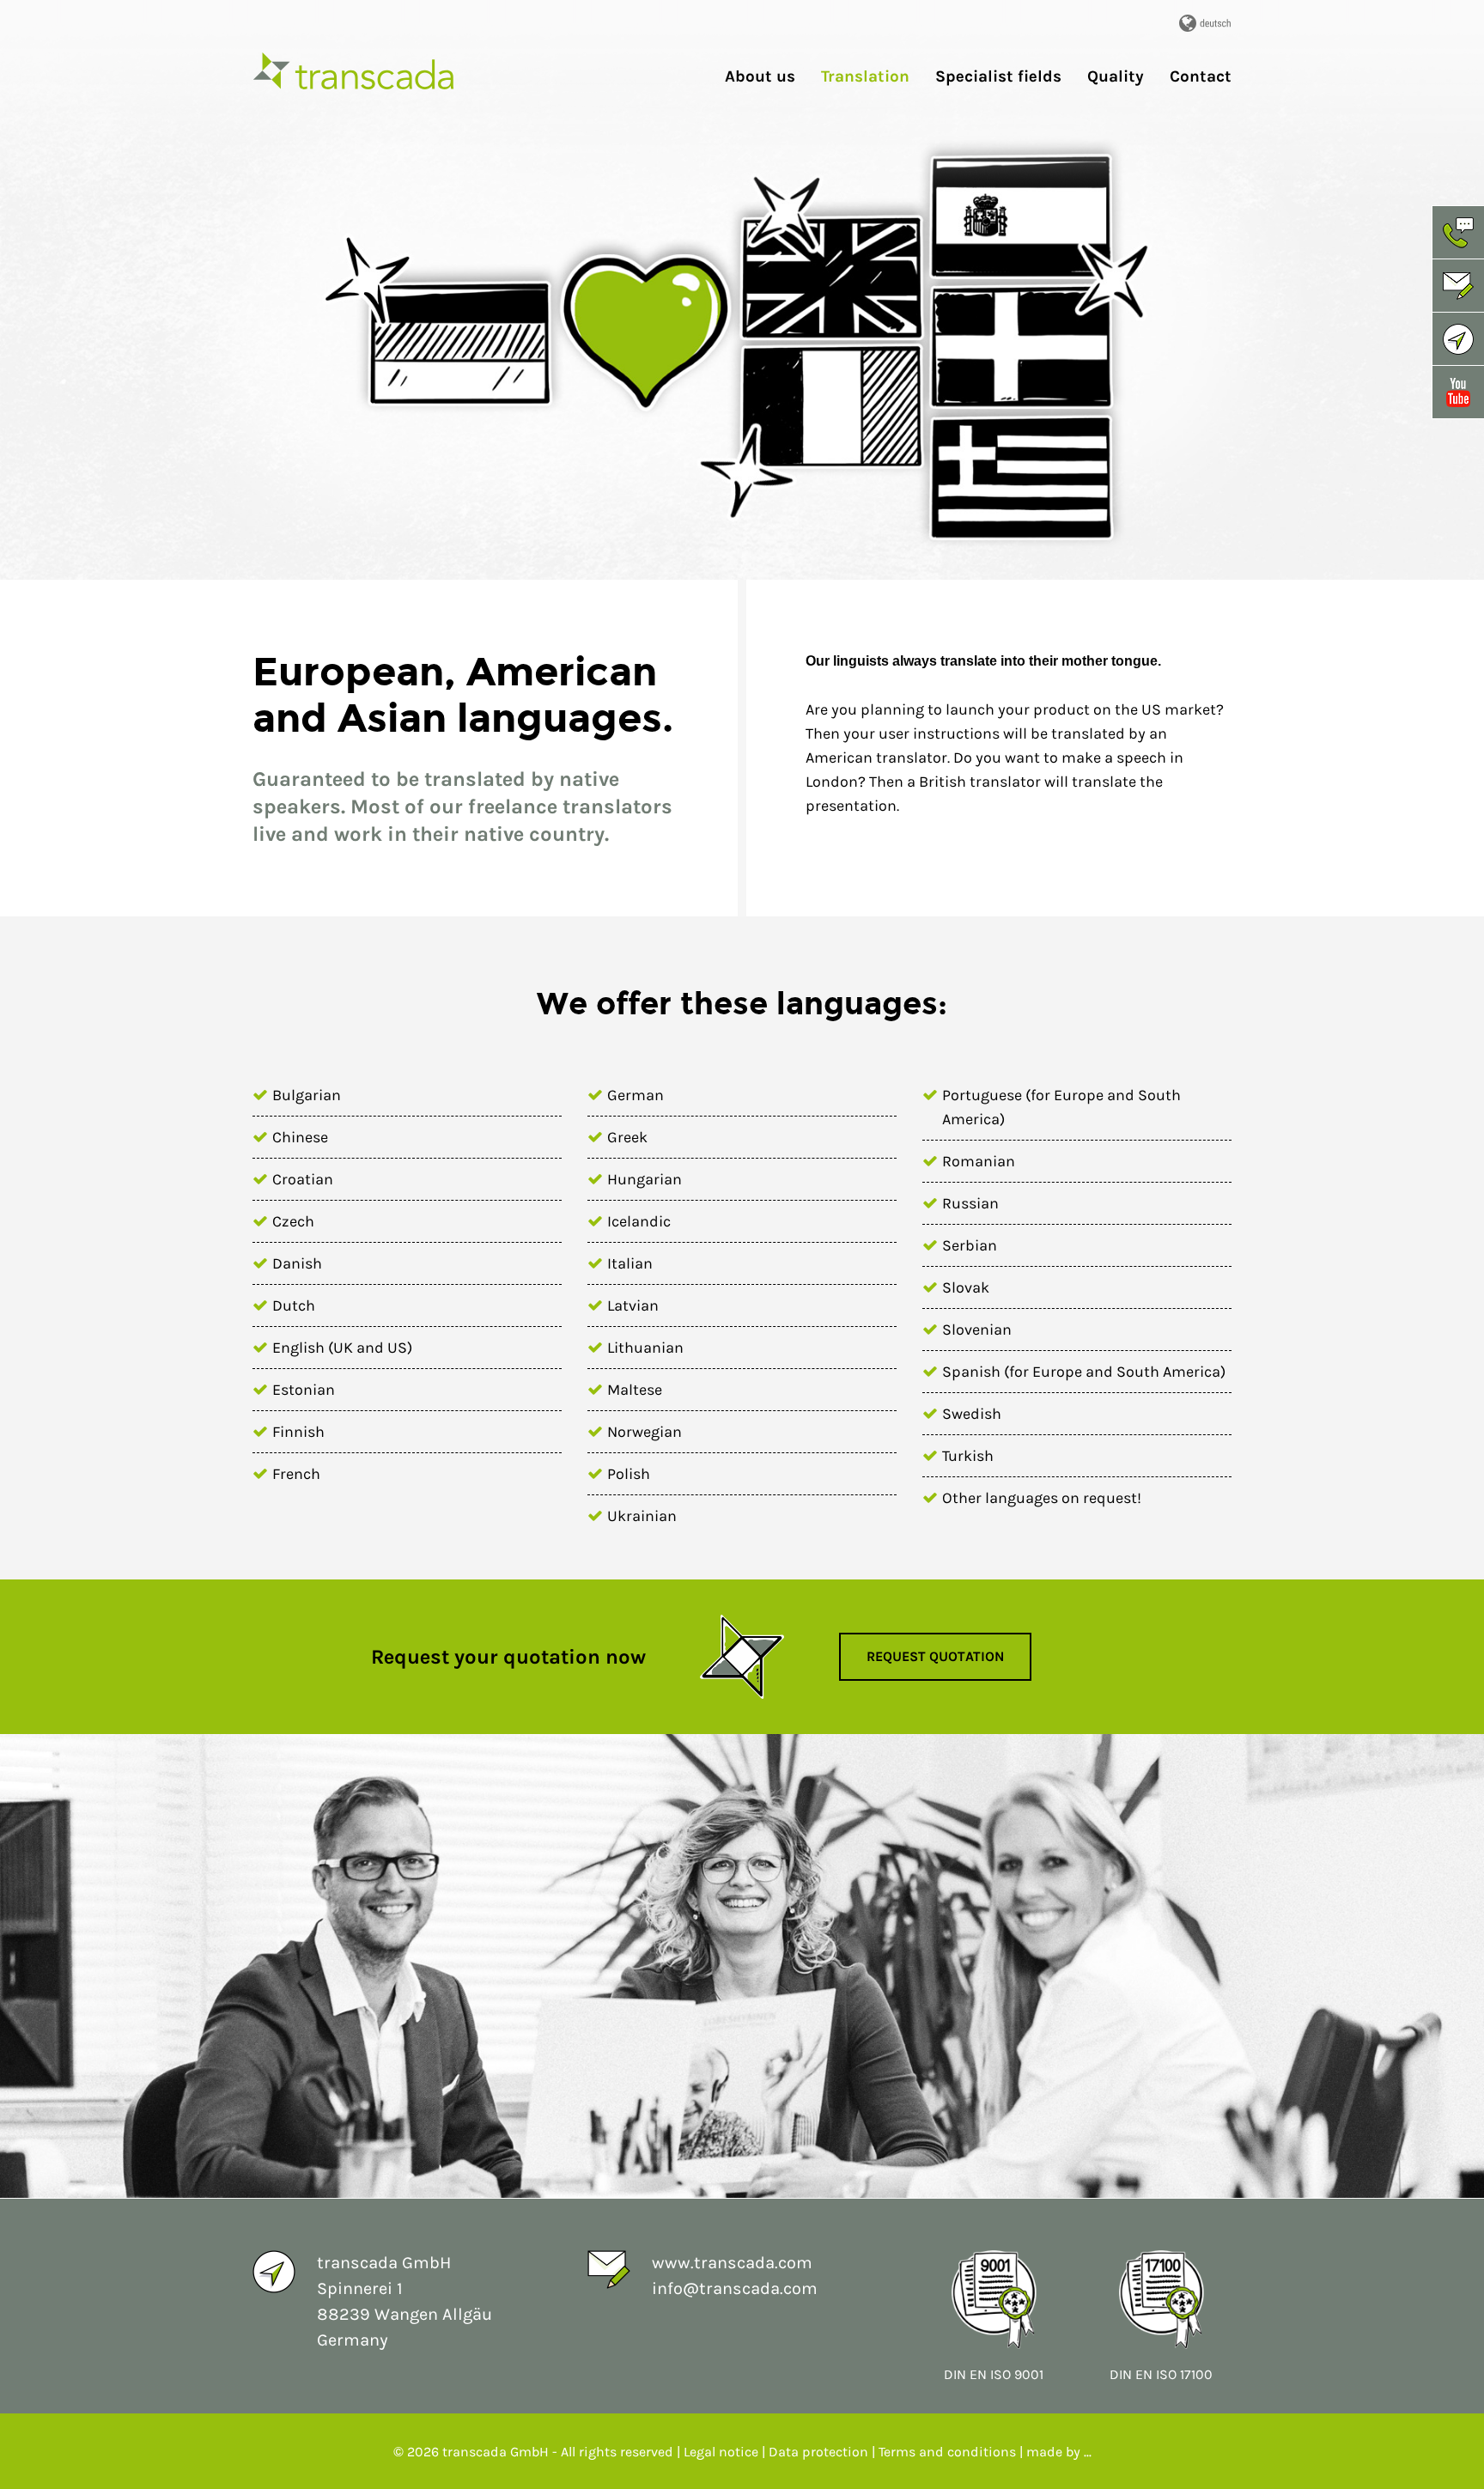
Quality (1116, 77)
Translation (865, 77)
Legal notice (723, 2452)
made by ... (1059, 2452)
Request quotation (935, 1656)
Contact (1201, 77)
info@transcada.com (735, 2288)
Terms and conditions (947, 2452)
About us (760, 77)
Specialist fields (998, 77)
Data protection (818, 2452)
